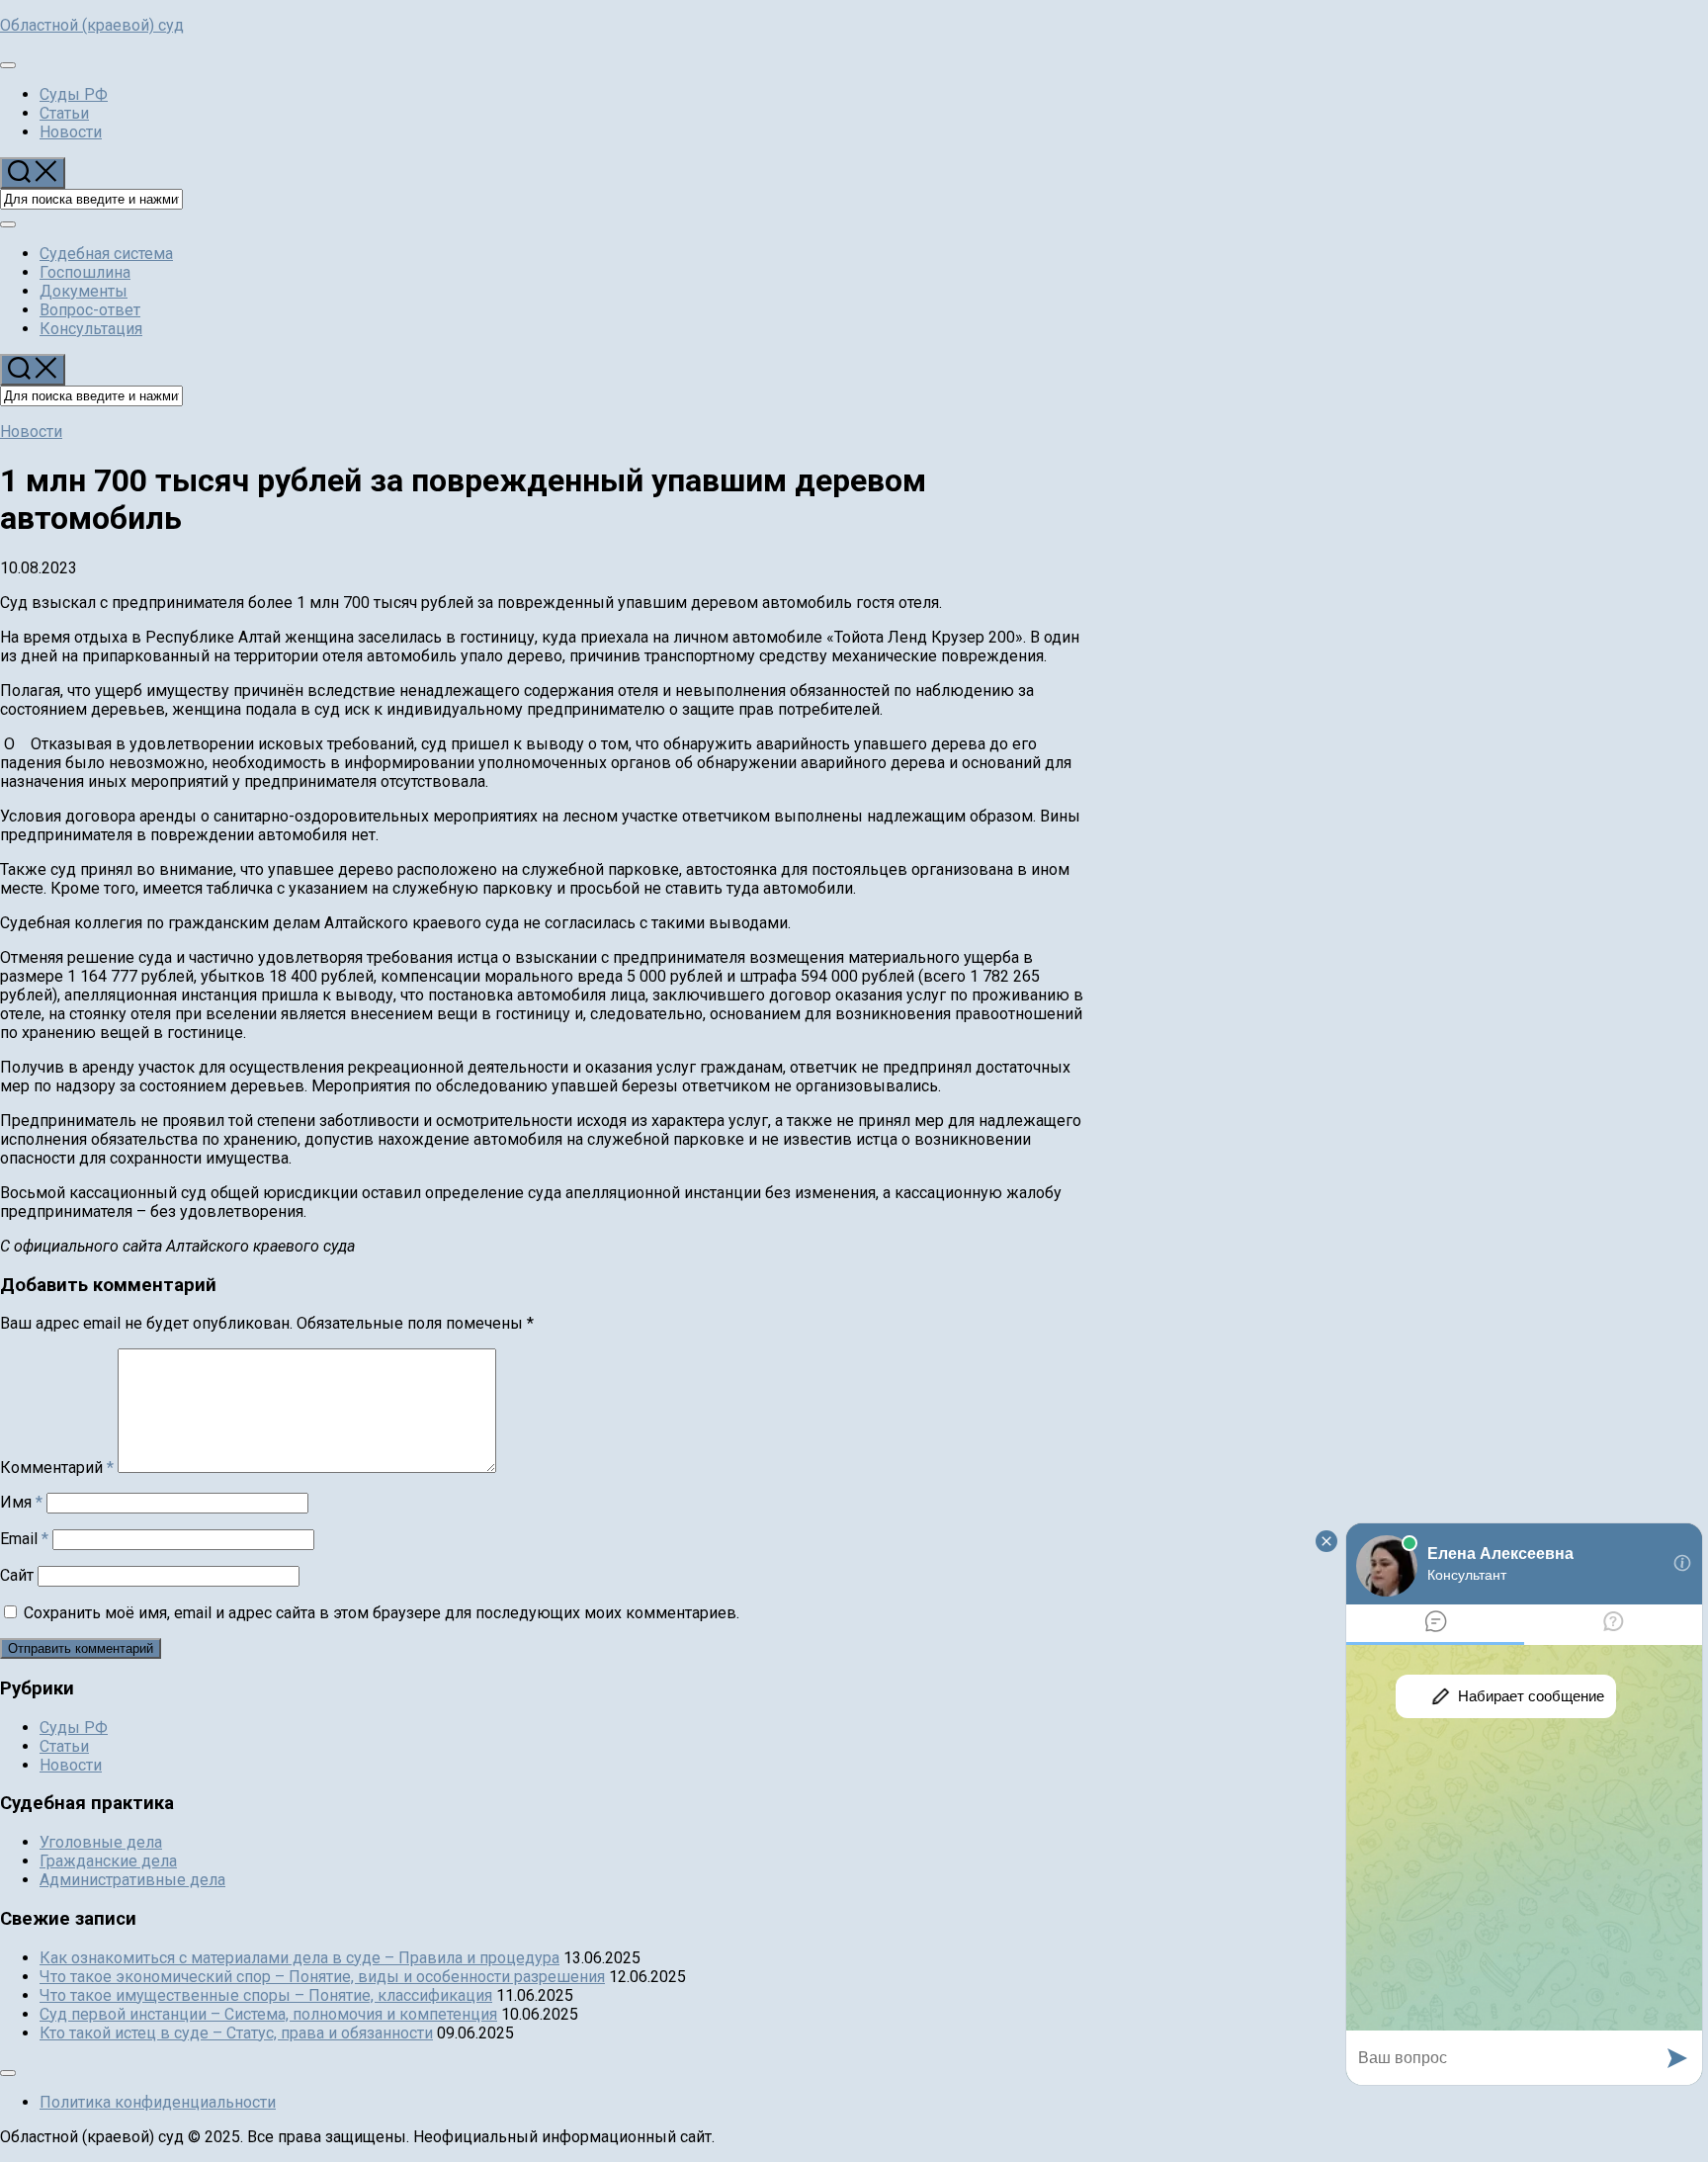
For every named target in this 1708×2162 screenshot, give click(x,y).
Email (24, 1539)
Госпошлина (85, 272)
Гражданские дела (108, 1861)
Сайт (17, 1575)
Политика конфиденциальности (158, 2102)
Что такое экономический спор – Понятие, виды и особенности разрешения (322, 1977)
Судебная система (106, 254)
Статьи (64, 113)
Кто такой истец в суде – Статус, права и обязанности (236, 2033)
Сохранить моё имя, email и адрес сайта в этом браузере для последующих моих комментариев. (382, 1613)
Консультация (91, 329)
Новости (71, 132)
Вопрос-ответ (90, 310)
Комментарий (57, 1468)
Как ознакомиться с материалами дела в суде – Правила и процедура (299, 1958)
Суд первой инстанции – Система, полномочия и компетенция (268, 2014)
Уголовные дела (101, 1842)
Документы (84, 291)
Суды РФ (74, 94)
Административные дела (132, 1880)
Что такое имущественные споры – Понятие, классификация (266, 1995)
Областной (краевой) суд (92, 25)
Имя (21, 1502)
